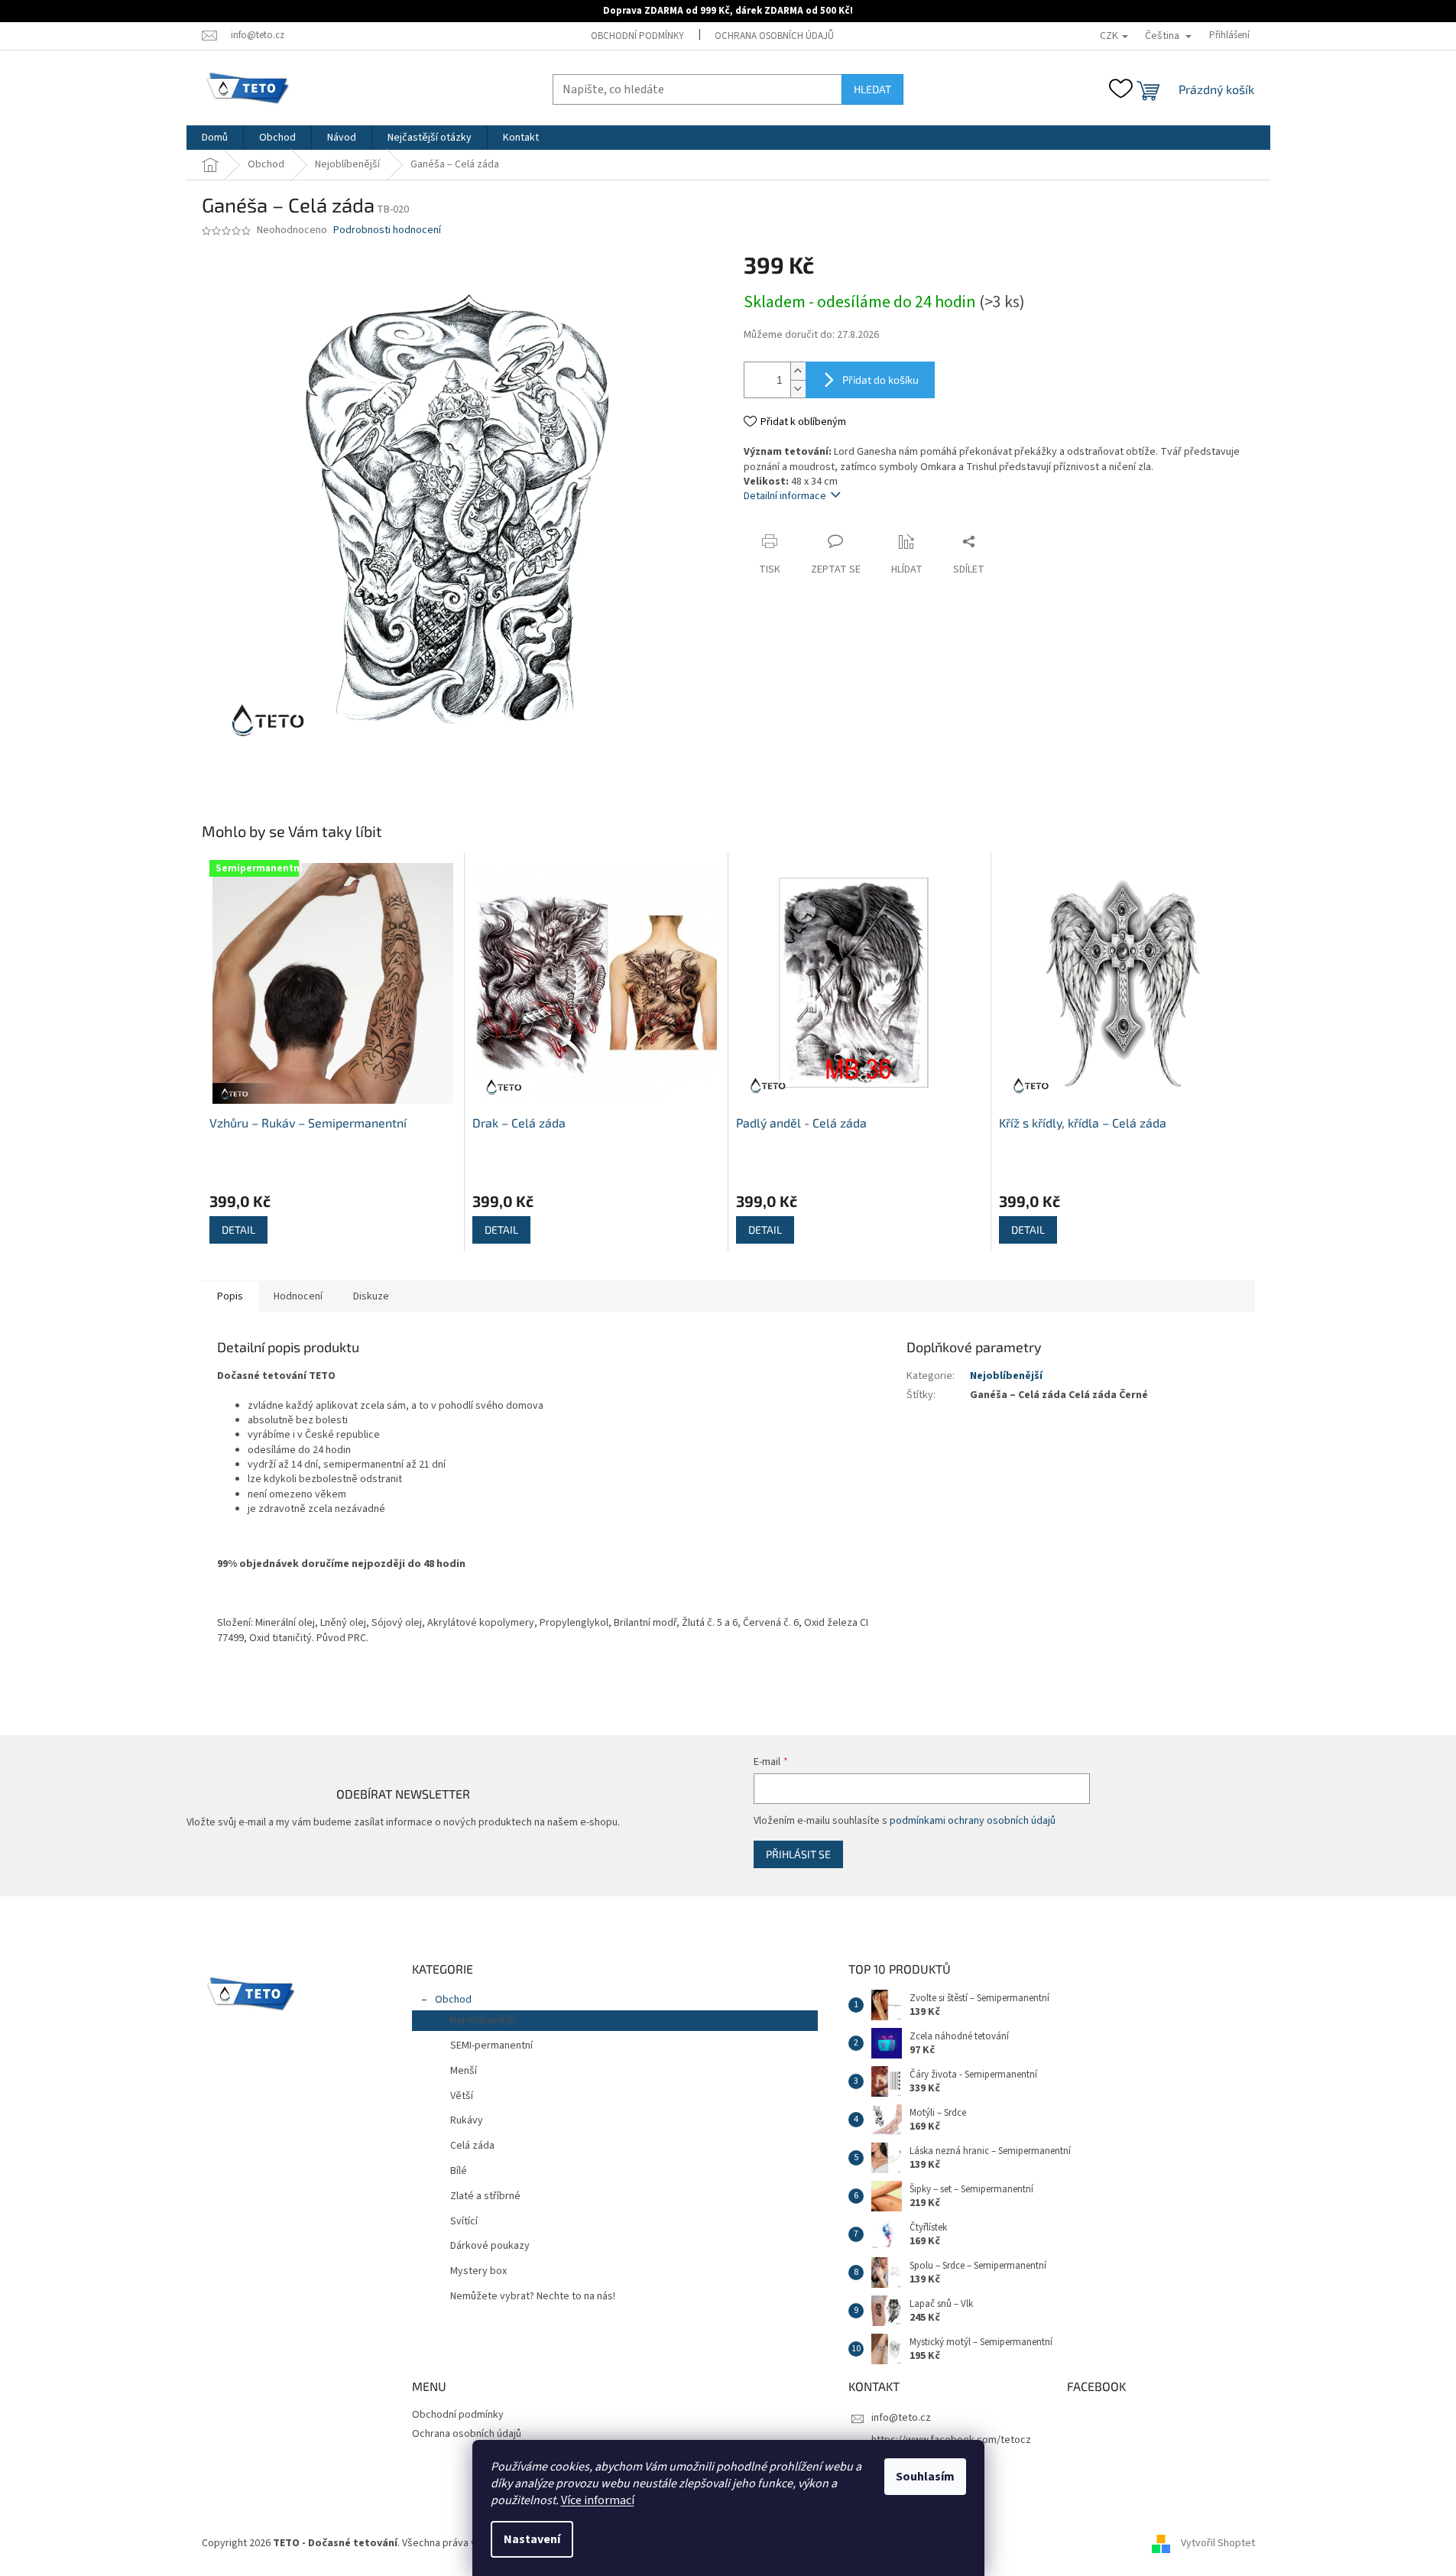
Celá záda (472, 2146)
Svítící (464, 2221)
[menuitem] (215, 138)
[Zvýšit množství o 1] (798, 371)
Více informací (598, 2500)
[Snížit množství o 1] (798, 389)
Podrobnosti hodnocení (387, 230)
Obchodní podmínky (637, 36)
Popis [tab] (230, 1296)
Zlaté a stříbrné (485, 2196)
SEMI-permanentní (491, 2046)
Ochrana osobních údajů (774, 36)
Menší (464, 2071)
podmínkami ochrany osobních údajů (973, 1821)
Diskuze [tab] (371, 1296)
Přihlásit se (798, 1854)
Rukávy (467, 2120)
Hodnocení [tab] (298, 1296)
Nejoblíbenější (1006, 1376)
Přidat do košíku (880, 380)
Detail (238, 1230)
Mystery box (478, 2271)
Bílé (459, 2171)
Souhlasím (925, 2477)
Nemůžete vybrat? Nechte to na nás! (533, 2296)
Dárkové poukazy (490, 2246)
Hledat (872, 89)
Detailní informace (785, 496)
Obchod (453, 2000)
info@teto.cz (901, 2418)
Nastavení (532, 2539)
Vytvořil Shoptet (1218, 2543)
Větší (462, 2096)
